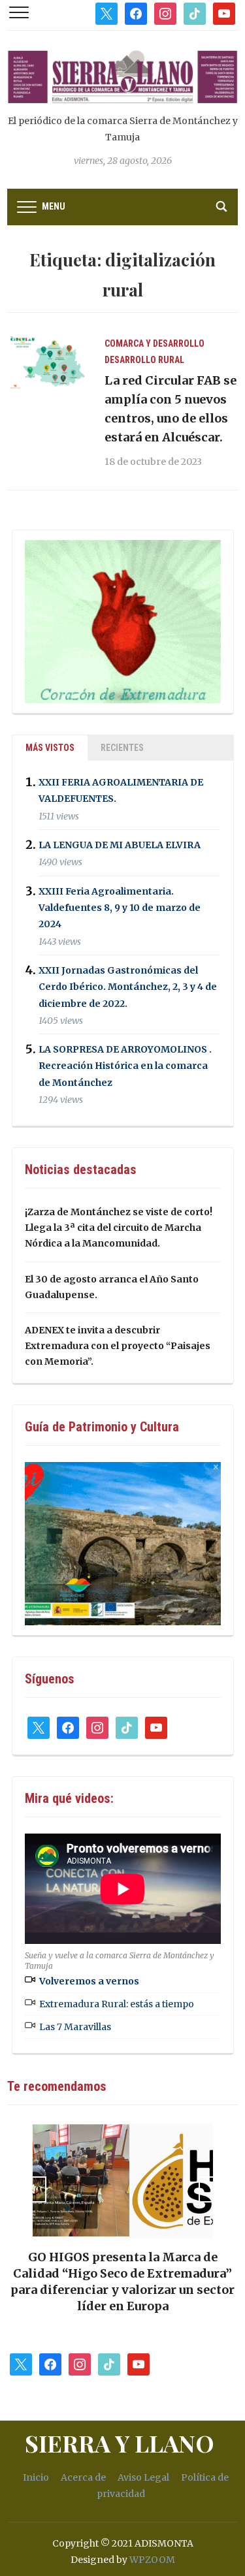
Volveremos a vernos (89, 1981)
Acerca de (83, 2477)
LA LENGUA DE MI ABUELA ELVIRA (120, 845)
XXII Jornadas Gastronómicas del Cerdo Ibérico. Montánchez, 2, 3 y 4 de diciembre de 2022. (128, 987)
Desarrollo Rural (144, 360)
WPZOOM (152, 2560)
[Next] (212, 2189)
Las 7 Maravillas (75, 2027)
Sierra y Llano (120, 2443)
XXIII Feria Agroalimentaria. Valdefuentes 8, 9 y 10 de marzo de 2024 (120, 908)
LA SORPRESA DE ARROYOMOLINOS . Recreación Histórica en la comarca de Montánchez (125, 1066)
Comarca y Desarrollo (155, 343)
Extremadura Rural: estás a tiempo (117, 2004)
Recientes (122, 748)
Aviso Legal (143, 2477)
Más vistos (50, 748)
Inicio (36, 2477)
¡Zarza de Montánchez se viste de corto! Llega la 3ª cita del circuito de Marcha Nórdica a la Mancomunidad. (119, 1228)
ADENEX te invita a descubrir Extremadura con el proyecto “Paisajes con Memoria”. (118, 1346)
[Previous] (33, 2189)
